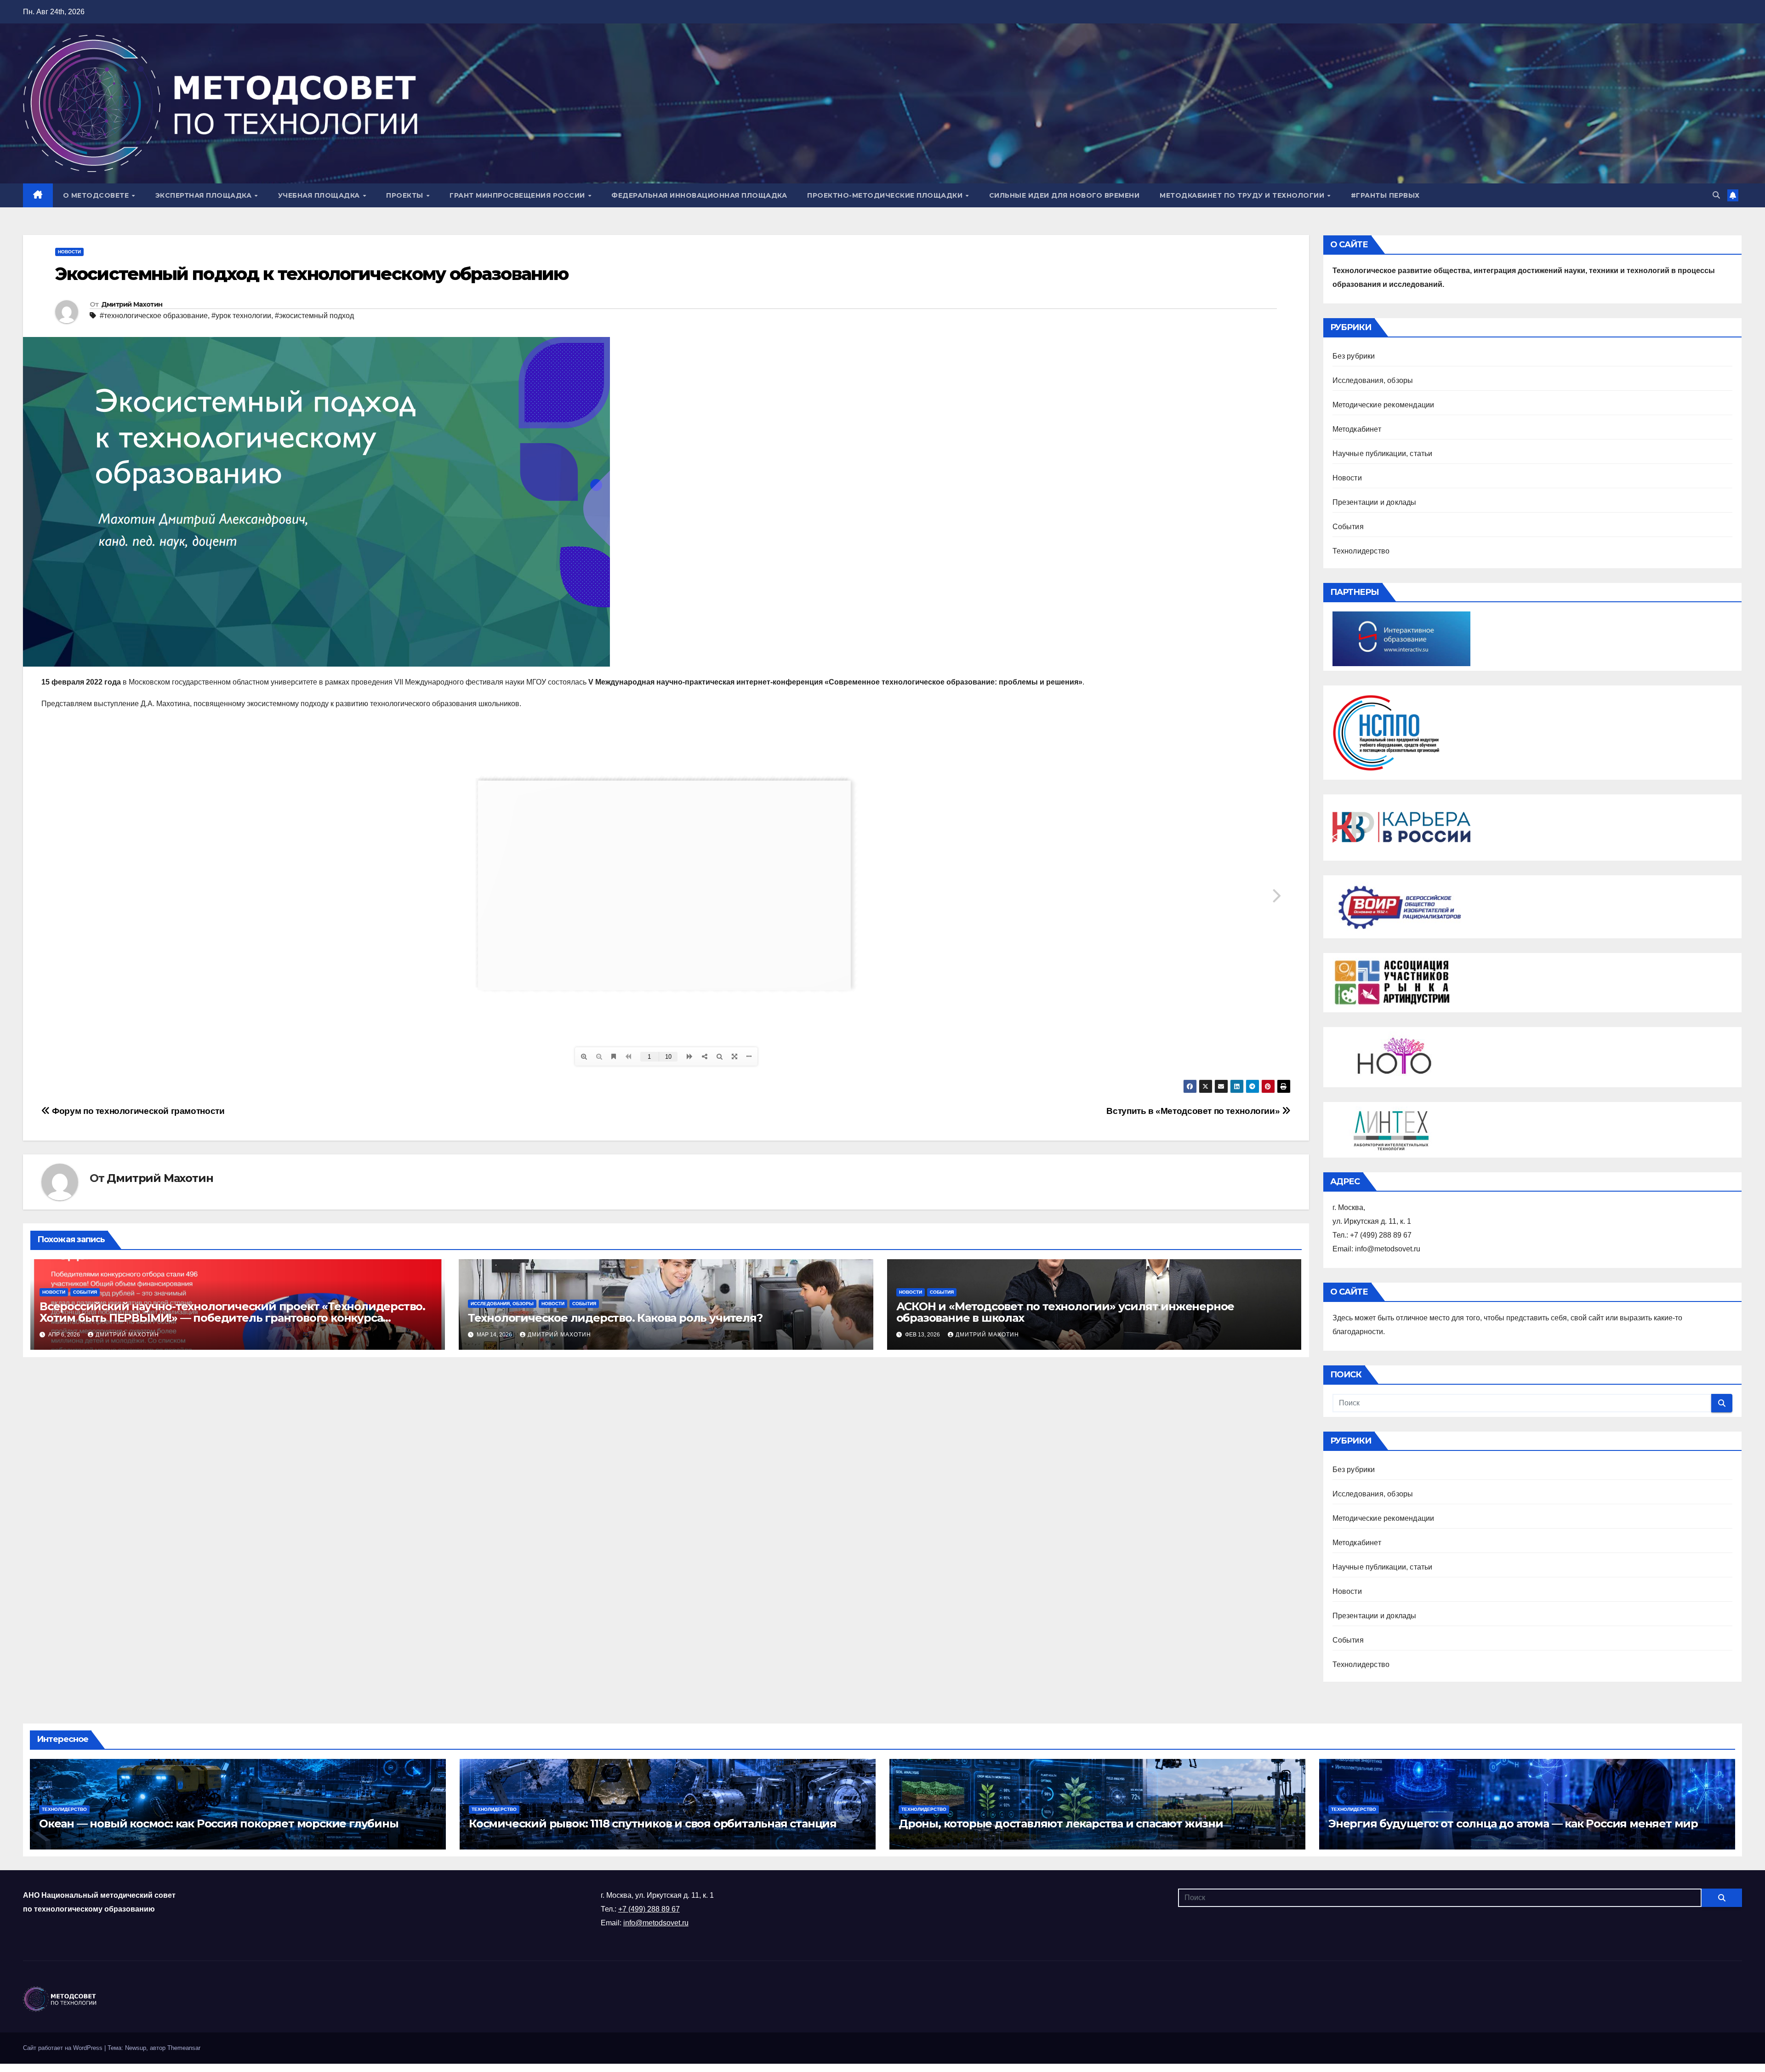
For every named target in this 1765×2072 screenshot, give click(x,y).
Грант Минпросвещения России (518, 195)
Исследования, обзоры (502, 1304)
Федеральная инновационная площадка (699, 195)
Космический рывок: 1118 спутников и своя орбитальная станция (653, 1824)
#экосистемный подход (314, 316)
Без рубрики (1354, 356)
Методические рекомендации (1384, 405)
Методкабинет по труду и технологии (1243, 195)
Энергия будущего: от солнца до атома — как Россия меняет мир (1513, 1824)
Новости (69, 252)
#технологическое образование (154, 316)
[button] (1716, 195)
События (85, 1292)
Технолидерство (1361, 551)
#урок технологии (241, 316)
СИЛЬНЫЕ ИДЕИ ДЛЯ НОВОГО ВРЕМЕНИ (1065, 195)
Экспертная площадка (205, 195)
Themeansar (184, 2048)
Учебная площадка (320, 195)
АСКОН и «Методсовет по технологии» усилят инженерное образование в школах (1065, 1312)
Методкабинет (1357, 429)
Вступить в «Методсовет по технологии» (1194, 1111)
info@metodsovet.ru (656, 1923)
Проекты (406, 195)
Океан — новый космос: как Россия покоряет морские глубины (219, 1824)
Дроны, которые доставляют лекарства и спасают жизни (1061, 1824)
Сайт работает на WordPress (64, 2048)
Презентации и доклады (1375, 502)
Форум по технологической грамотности (137, 1111)
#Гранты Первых (1385, 195)
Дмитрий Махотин (132, 304)
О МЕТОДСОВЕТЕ (97, 195)
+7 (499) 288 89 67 (649, 1909)
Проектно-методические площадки (886, 195)
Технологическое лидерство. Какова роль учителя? (615, 1318)
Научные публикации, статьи (1383, 454)
